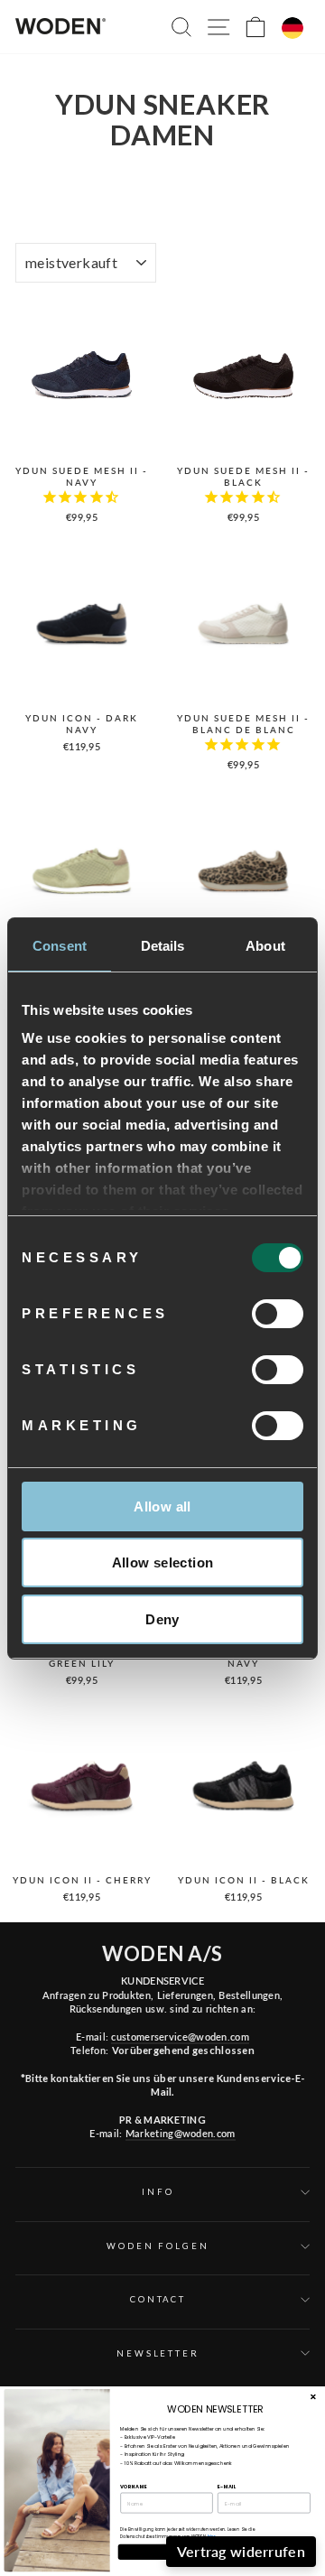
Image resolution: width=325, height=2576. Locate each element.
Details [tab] (163, 946)
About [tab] (265, 946)
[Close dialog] (313, 2396)
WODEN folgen (158, 2246)
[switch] (278, 1314)
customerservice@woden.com (180, 2037)
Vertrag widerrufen (241, 2551)
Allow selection (163, 1562)
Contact (158, 2299)
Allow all (162, 1507)
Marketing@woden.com (181, 2133)
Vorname (134, 2487)
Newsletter (158, 2353)
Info (158, 2192)
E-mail (227, 2487)
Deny (162, 1619)
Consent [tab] (60, 946)
